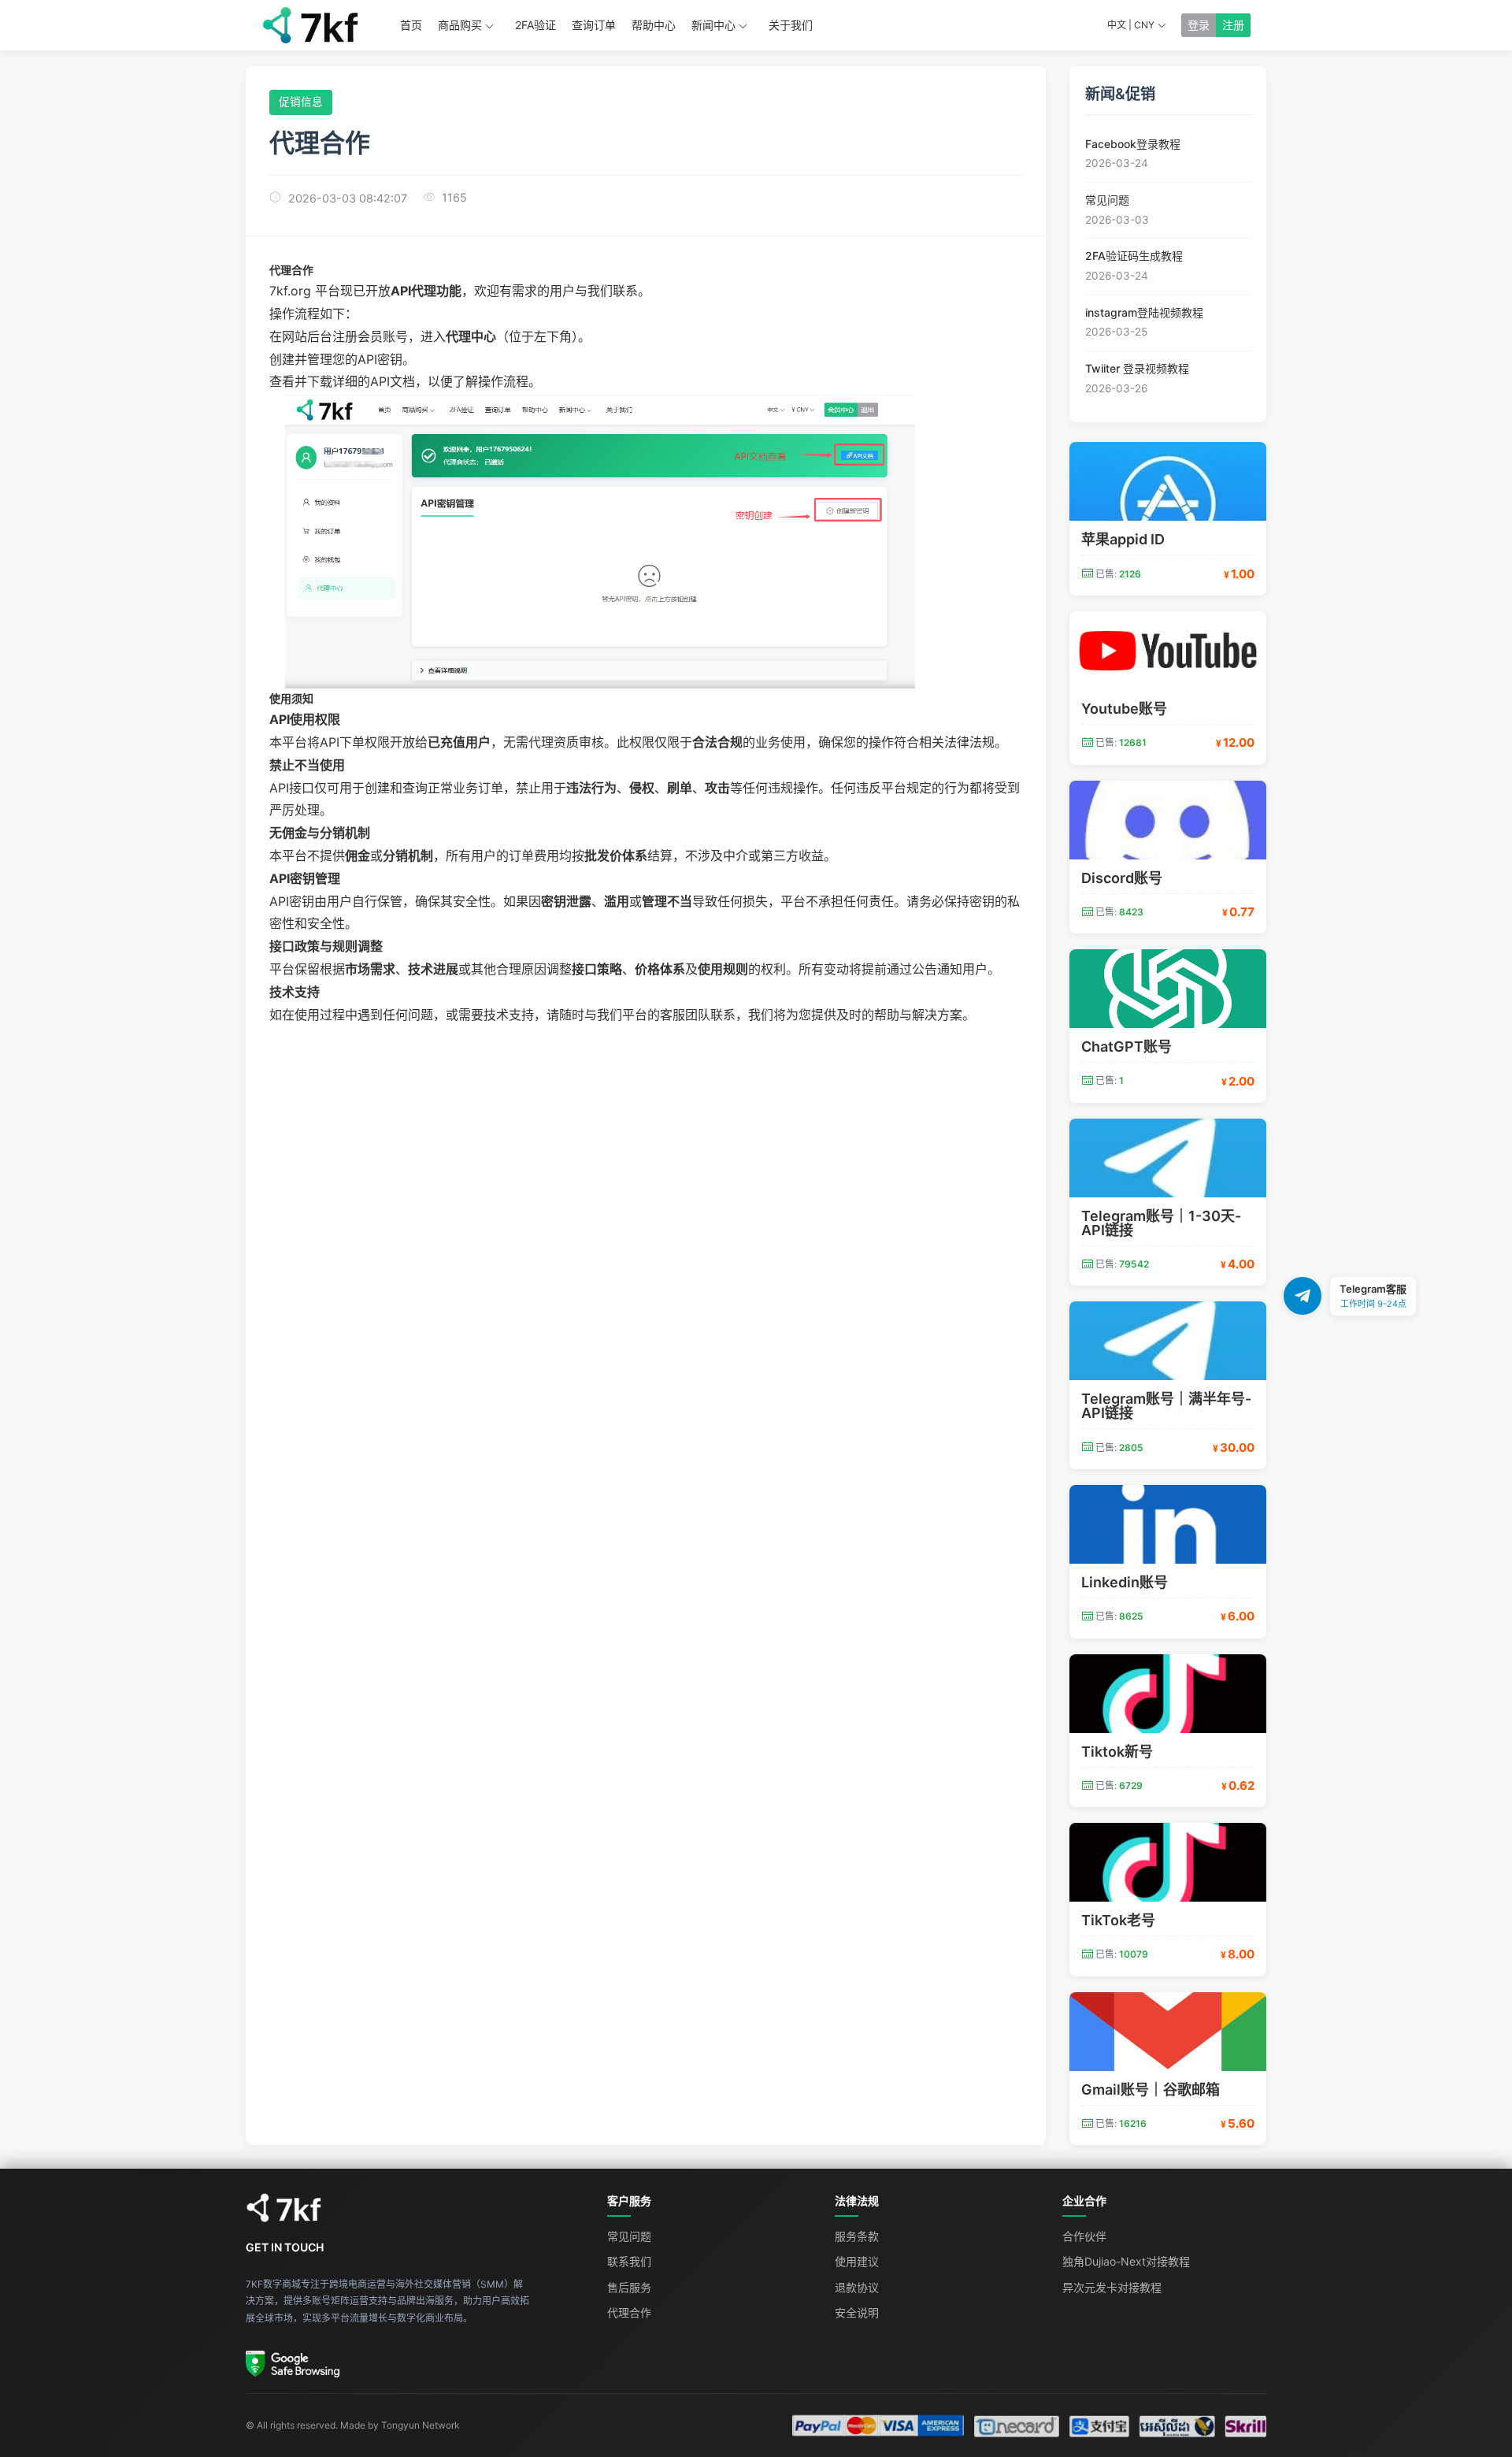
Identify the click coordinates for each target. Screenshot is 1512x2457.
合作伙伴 (1084, 2236)
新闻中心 (713, 25)
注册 (1233, 25)
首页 (411, 25)
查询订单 (594, 25)
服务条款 (857, 2236)
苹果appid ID (1123, 539)
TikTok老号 (1118, 1920)
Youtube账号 (1124, 709)
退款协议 (857, 2287)
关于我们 (791, 25)
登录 (1199, 25)
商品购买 (460, 25)
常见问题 (629, 2236)
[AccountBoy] (411, 2208)
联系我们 (629, 2261)
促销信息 (301, 102)
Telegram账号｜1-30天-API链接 (1161, 1223)
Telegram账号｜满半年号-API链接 (1166, 1406)
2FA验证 (535, 25)
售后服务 (629, 2287)
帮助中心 (654, 25)
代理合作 (629, 2312)
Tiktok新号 (1117, 1752)
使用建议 (857, 2261)
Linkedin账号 (1125, 1582)
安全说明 (857, 2312)
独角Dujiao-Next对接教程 (1126, 2261)
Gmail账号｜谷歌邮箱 (1151, 2090)
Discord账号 (1122, 878)
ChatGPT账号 (1127, 1047)
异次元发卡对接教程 (1112, 2287)
